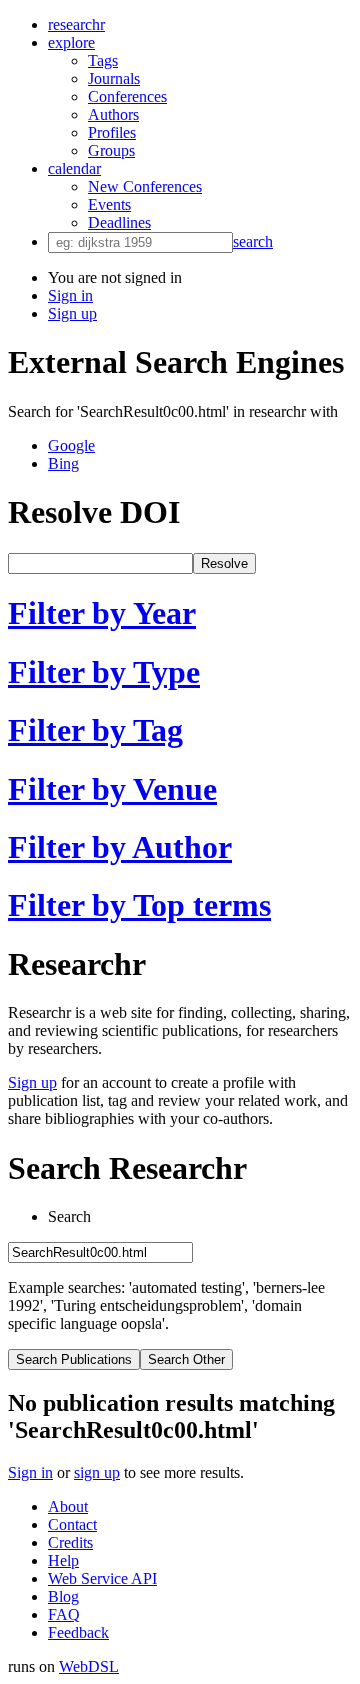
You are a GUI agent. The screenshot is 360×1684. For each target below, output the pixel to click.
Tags (103, 60)
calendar (74, 168)
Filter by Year (102, 613)
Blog (63, 1596)
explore (71, 42)
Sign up (72, 313)
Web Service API (102, 1578)
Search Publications (74, 1359)
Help (63, 1560)
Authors (113, 114)
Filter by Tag (95, 730)
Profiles (112, 132)
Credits (70, 1542)
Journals (114, 78)
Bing (63, 463)
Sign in (70, 295)
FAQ (64, 1614)
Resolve (224, 563)
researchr (76, 24)
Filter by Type (104, 672)
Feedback (78, 1632)
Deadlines (119, 222)
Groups (111, 150)
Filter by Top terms (139, 905)
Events (109, 204)
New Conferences (145, 186)
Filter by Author (120, 847)
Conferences (127, 96)
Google (71, 445)
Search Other (186, 1359)
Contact (72, 1524)
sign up (97, 1472)
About (68, 1506)
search (253, 241)
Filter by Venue (112, 789)
